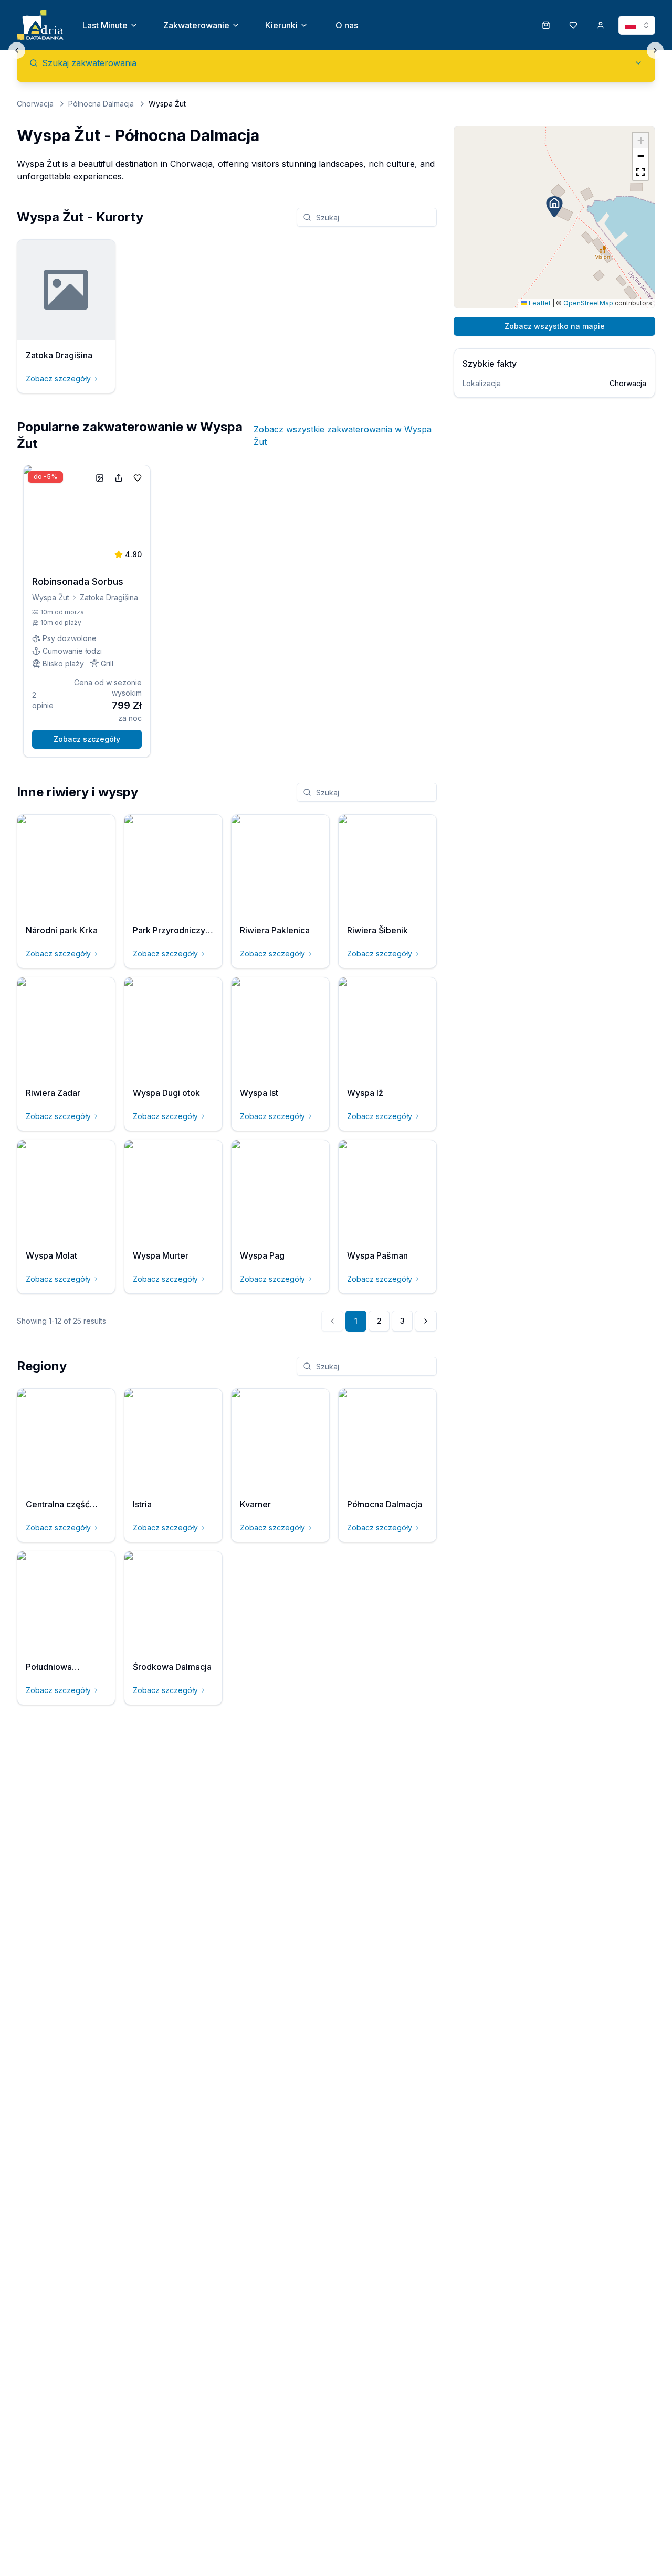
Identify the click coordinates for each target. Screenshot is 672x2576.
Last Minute (105, 25)
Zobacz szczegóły (58, 379)
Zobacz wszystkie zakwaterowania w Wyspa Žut (343, 435)
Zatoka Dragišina (109, 597)
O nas (347, 25)
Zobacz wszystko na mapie (555, 326)
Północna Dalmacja (101, 104)
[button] (554, 207)
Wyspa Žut (51, 597)
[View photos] (100, 478)
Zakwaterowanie (196, 25)
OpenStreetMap (588, 303)
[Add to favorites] (138, 478)
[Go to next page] (426, 1321)
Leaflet (539, 303)
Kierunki (281, 25)
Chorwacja (35, 104)
